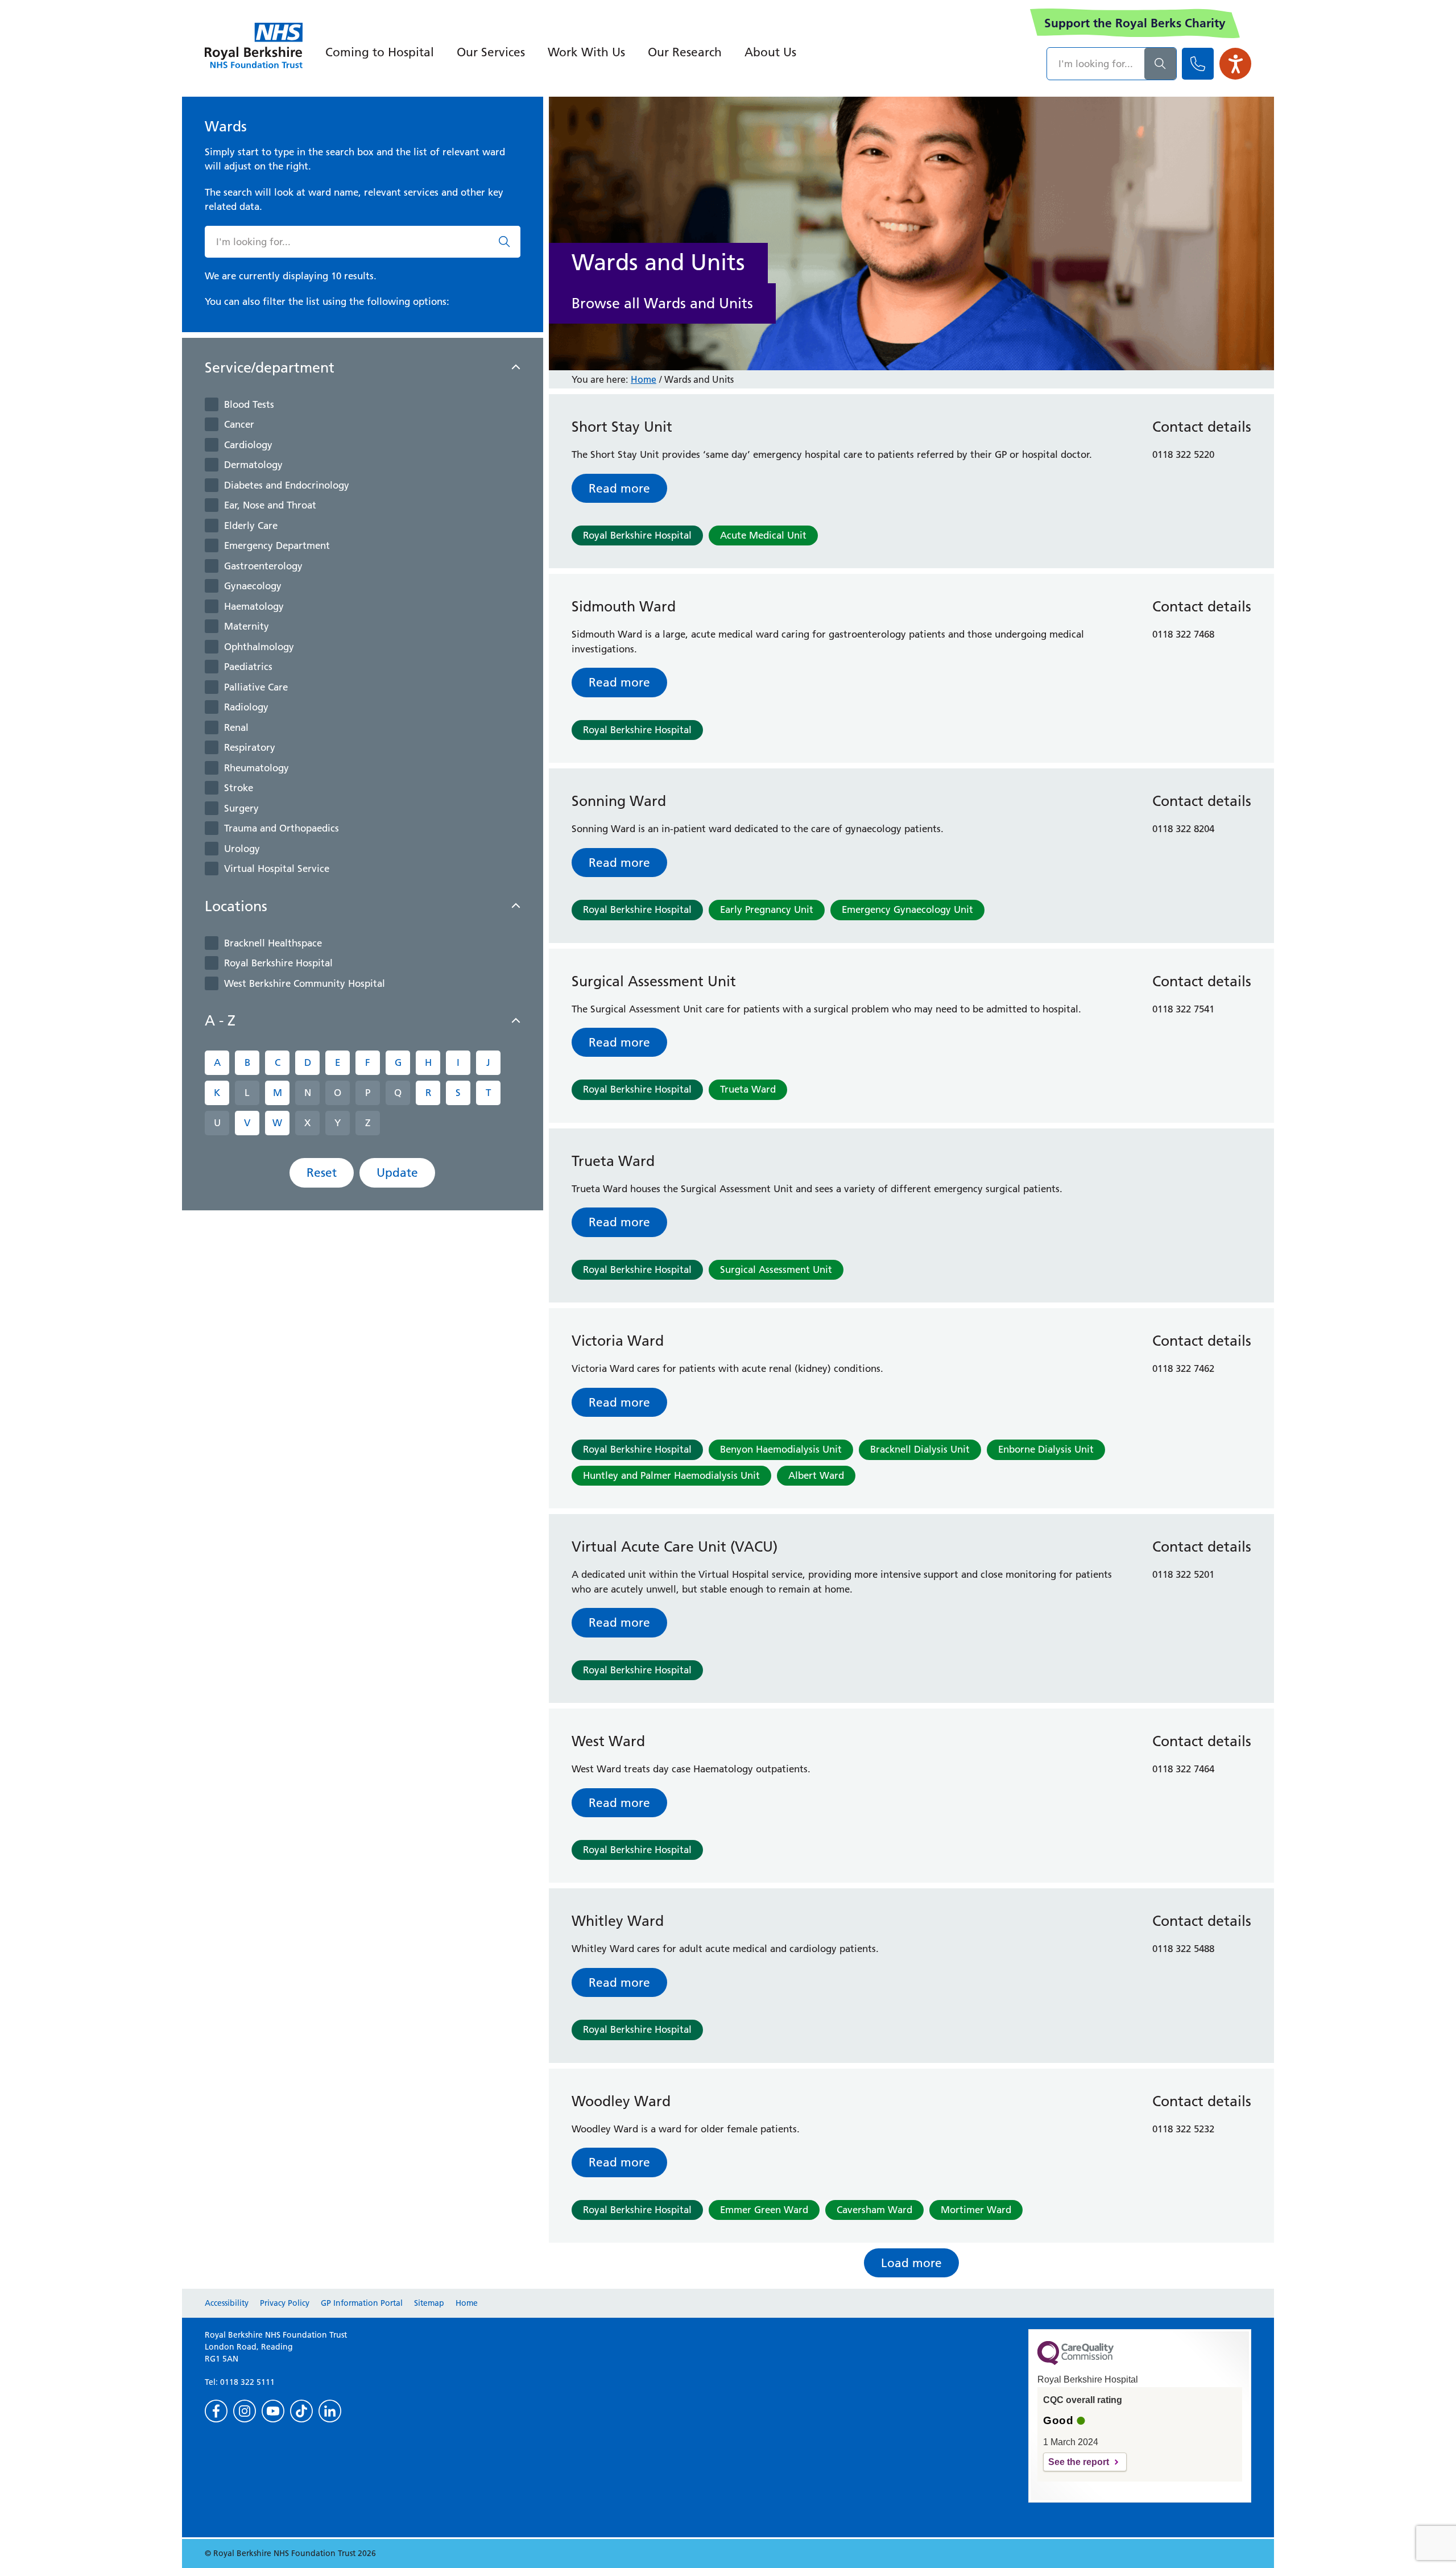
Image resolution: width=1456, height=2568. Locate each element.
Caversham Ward (874, 2210)
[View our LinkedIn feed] (330, 2411)
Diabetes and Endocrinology (287, 485)
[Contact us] (1198, 64)
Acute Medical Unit (763, 535)
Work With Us (586, 52)
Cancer (239, 424)
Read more (619, 488)
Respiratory (250, 747)
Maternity (247, 626)
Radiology (246, 707)
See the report (1079, 2462)
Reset (322, 1173)
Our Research (685, 52)
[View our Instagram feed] (245, 2411)
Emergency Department (277, 545)
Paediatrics (248, 667)
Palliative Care (256, 687)
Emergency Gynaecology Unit (907, 909)
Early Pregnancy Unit (767, 909)
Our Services (491, 52)
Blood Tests (249, 404)
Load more (911, 2263)
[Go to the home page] (254, 46)
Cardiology (248, 445)
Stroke (239, 788)
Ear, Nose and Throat (270, 505)
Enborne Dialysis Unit (1046, 1449)
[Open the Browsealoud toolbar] (1235, 64)
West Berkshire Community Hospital (305, 983)
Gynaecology (253, 586)
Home (644, 379)
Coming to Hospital (380, 52)
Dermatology (253, 465)
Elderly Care (251, 526)
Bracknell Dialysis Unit (920, 1449)
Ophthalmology (259, 647)
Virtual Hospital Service (277, 869)
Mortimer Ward (976, 2210)
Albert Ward (816, 1475)
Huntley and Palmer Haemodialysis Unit (671, 1475)
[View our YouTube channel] (273, 2411)
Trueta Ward (748, 1089)
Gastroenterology (263, 566)
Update (397, 1173)
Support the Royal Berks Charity (1135, 23)
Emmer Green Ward (764, 2210)
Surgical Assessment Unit (776, 1269)
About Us (770, 52)
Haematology (254, 606)
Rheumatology (257, 768)
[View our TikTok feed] (301, 2411)
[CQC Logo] (1076, 2362)
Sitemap (429, 2303)
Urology (242, 849)
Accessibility (227, 2303)
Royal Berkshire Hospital (278, 963)
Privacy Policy (285, 2303)
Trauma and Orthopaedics (282, 828)
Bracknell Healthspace (273, 943)
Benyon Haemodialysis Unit (781, 1449)
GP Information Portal (362, 2303)
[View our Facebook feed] (216, 2411)
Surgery (241, 808)
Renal (236, 727)
